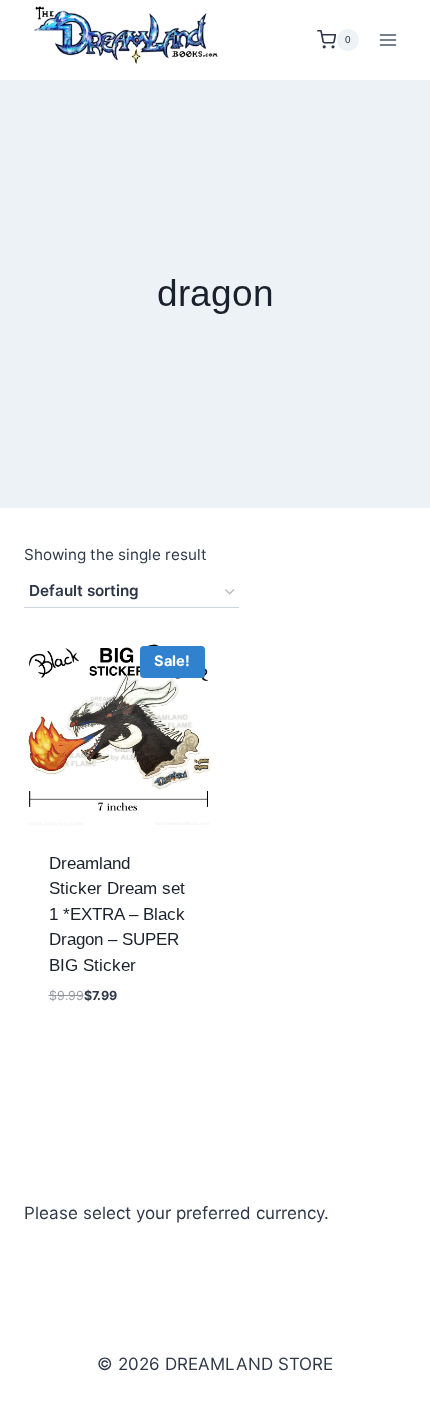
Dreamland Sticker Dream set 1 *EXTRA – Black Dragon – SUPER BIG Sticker (117, 914)
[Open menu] (387, 39)
